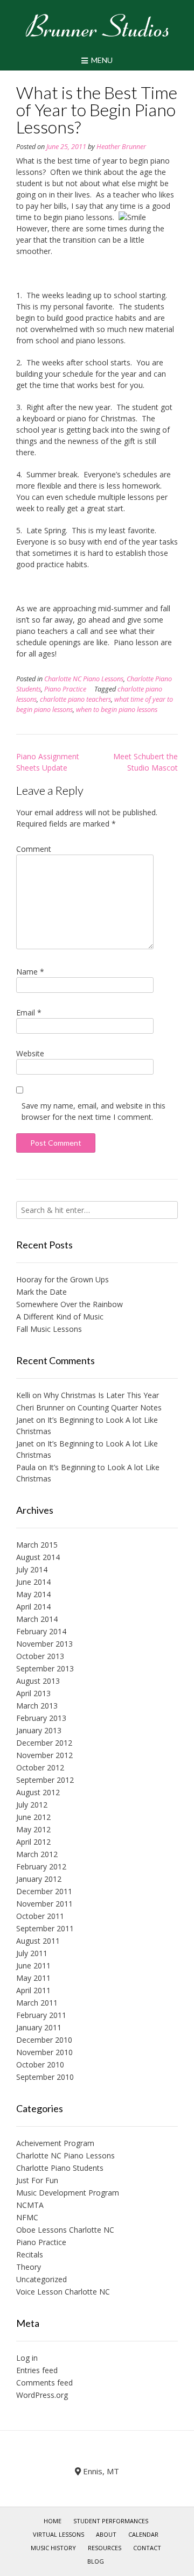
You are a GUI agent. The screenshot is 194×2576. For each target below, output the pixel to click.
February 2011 (41, 2015)
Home (53, 2521)
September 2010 (45, 2077)
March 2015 (37, 1545)
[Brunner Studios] (97, 25)
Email (29, 1012)
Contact (147, 2548)
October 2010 (40, 2065)
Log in (27, 2358)
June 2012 (33, 1817)
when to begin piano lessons (117, 710)
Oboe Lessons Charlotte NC (65, 2230)
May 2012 (33, 1829)
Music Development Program (68, 2193)
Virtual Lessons (58, 2534)
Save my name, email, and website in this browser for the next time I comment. (93, 1111)
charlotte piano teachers (75, 699)
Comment (34, 849)
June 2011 (33, 1965)
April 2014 (33, 1607)
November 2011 (44, 1904)
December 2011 (44, 1891)
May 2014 (33, 1594)
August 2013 (38, 1681)
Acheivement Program (55, 2143)
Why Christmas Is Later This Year (101, 1395)
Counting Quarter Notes (120, 1407)
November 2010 (44, 2052)
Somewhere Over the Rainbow (70, 1304)
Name (30, 972)
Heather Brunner (121, 147)
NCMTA (30, 2205)
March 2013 (37, 1706)
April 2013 (33, 1693)
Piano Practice (65, 689)
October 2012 (40, 1767)
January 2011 (39, 2027)
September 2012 (45, 1780)
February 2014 (41, 1631)
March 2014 (37, 1619)
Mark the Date (41, 1292)
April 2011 (33, 1990)
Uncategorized (41, 2279)
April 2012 (33, 1842)
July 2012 (32, 1805)
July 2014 (32, 1569)
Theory (29, 2267)
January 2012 (39, 1879)
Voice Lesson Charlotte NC (63, 2292)
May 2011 (33, 1978)
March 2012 (37, 1854)
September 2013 (45, 1668)
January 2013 (39, 1730)
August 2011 (38, 1941)
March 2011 (37, 2003)
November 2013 (44, 1644)
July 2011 (32, 1953)
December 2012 (44, 1743)
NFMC (27, 2217)
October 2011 (40, 1916)
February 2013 (41, 1718)
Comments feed (44, 2383)
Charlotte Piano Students (60, 2168)
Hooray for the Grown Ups (63, 1279)
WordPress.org (42, 2395)
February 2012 (41, 1866)
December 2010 (44, 2040)
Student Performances (111, 2521)
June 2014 (33, 1582)
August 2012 (38, 1792)
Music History (53, 2548)
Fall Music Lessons (49, 1329)
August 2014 (38, 1557)
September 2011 (45, 1928)
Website (30, 1053)
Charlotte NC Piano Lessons (84, 679)
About (106, 2534)
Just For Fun (37, 2180)
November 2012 (44, 1755)
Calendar (143, 2534)
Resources (105, 2548)
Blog (96, 2561)
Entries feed (37, 2370)
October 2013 (40, 1656)
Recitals (30, 2254)
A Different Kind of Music (60, 1317)
